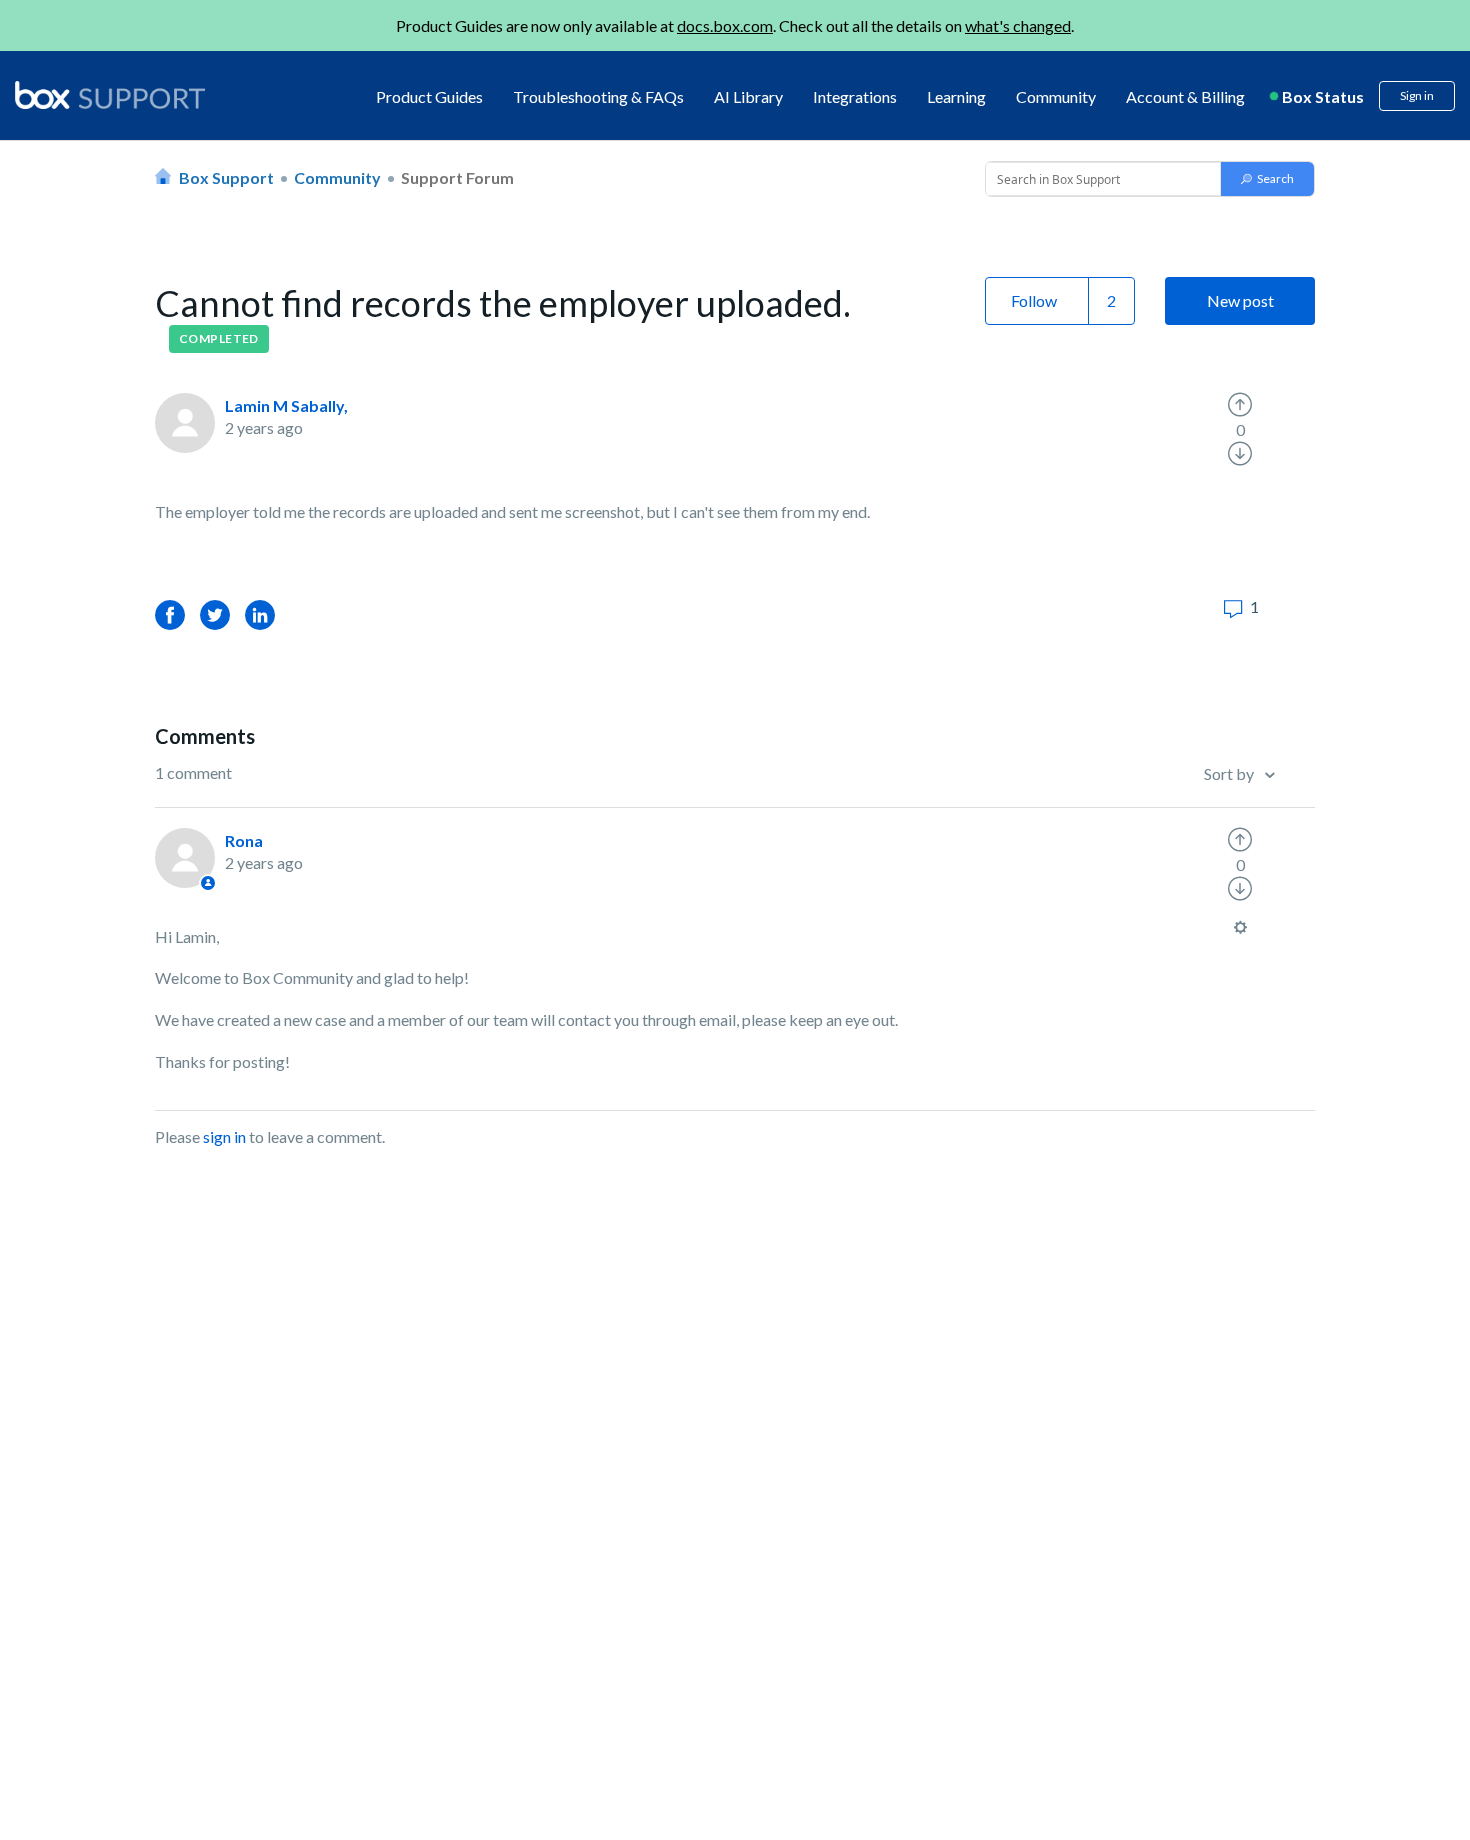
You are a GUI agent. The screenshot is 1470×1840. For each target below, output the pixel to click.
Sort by (1230, 773)
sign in (224, 1136)
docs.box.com (725, 25)
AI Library (748, 96)
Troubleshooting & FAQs (598, 96)
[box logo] (110, 95)
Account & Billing (1185, 96)
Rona (244, 840)
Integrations (855, 96)
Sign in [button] (1417, 95)
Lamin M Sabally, (286, 405)
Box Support (226, 177)
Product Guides (429, 96)
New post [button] (1240, 300)
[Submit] (1267, 179)
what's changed (1018, 25)
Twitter (215, 614)
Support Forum (457, 177)
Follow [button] (1034, 300)
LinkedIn (260, 614)
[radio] (1240, 405)
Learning (956, 96)
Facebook (170, 614)
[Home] (110, 96)
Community (1056, 96)
